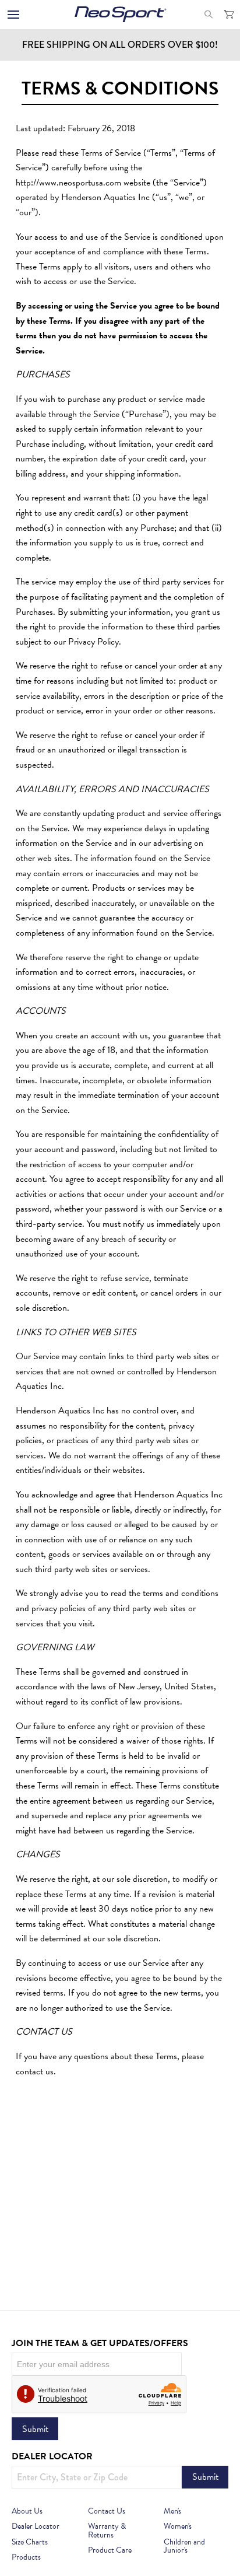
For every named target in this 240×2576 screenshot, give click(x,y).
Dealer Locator (36, 2526)
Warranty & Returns (107, 2531)
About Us (27, 2511)
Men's (172, 2511)
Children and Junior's (184, 2547)
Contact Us (107, 2511)
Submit (35, 2429)
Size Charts (30, 2542)
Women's (178, 2526)
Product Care (110, 2550)
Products (26, 2557)
